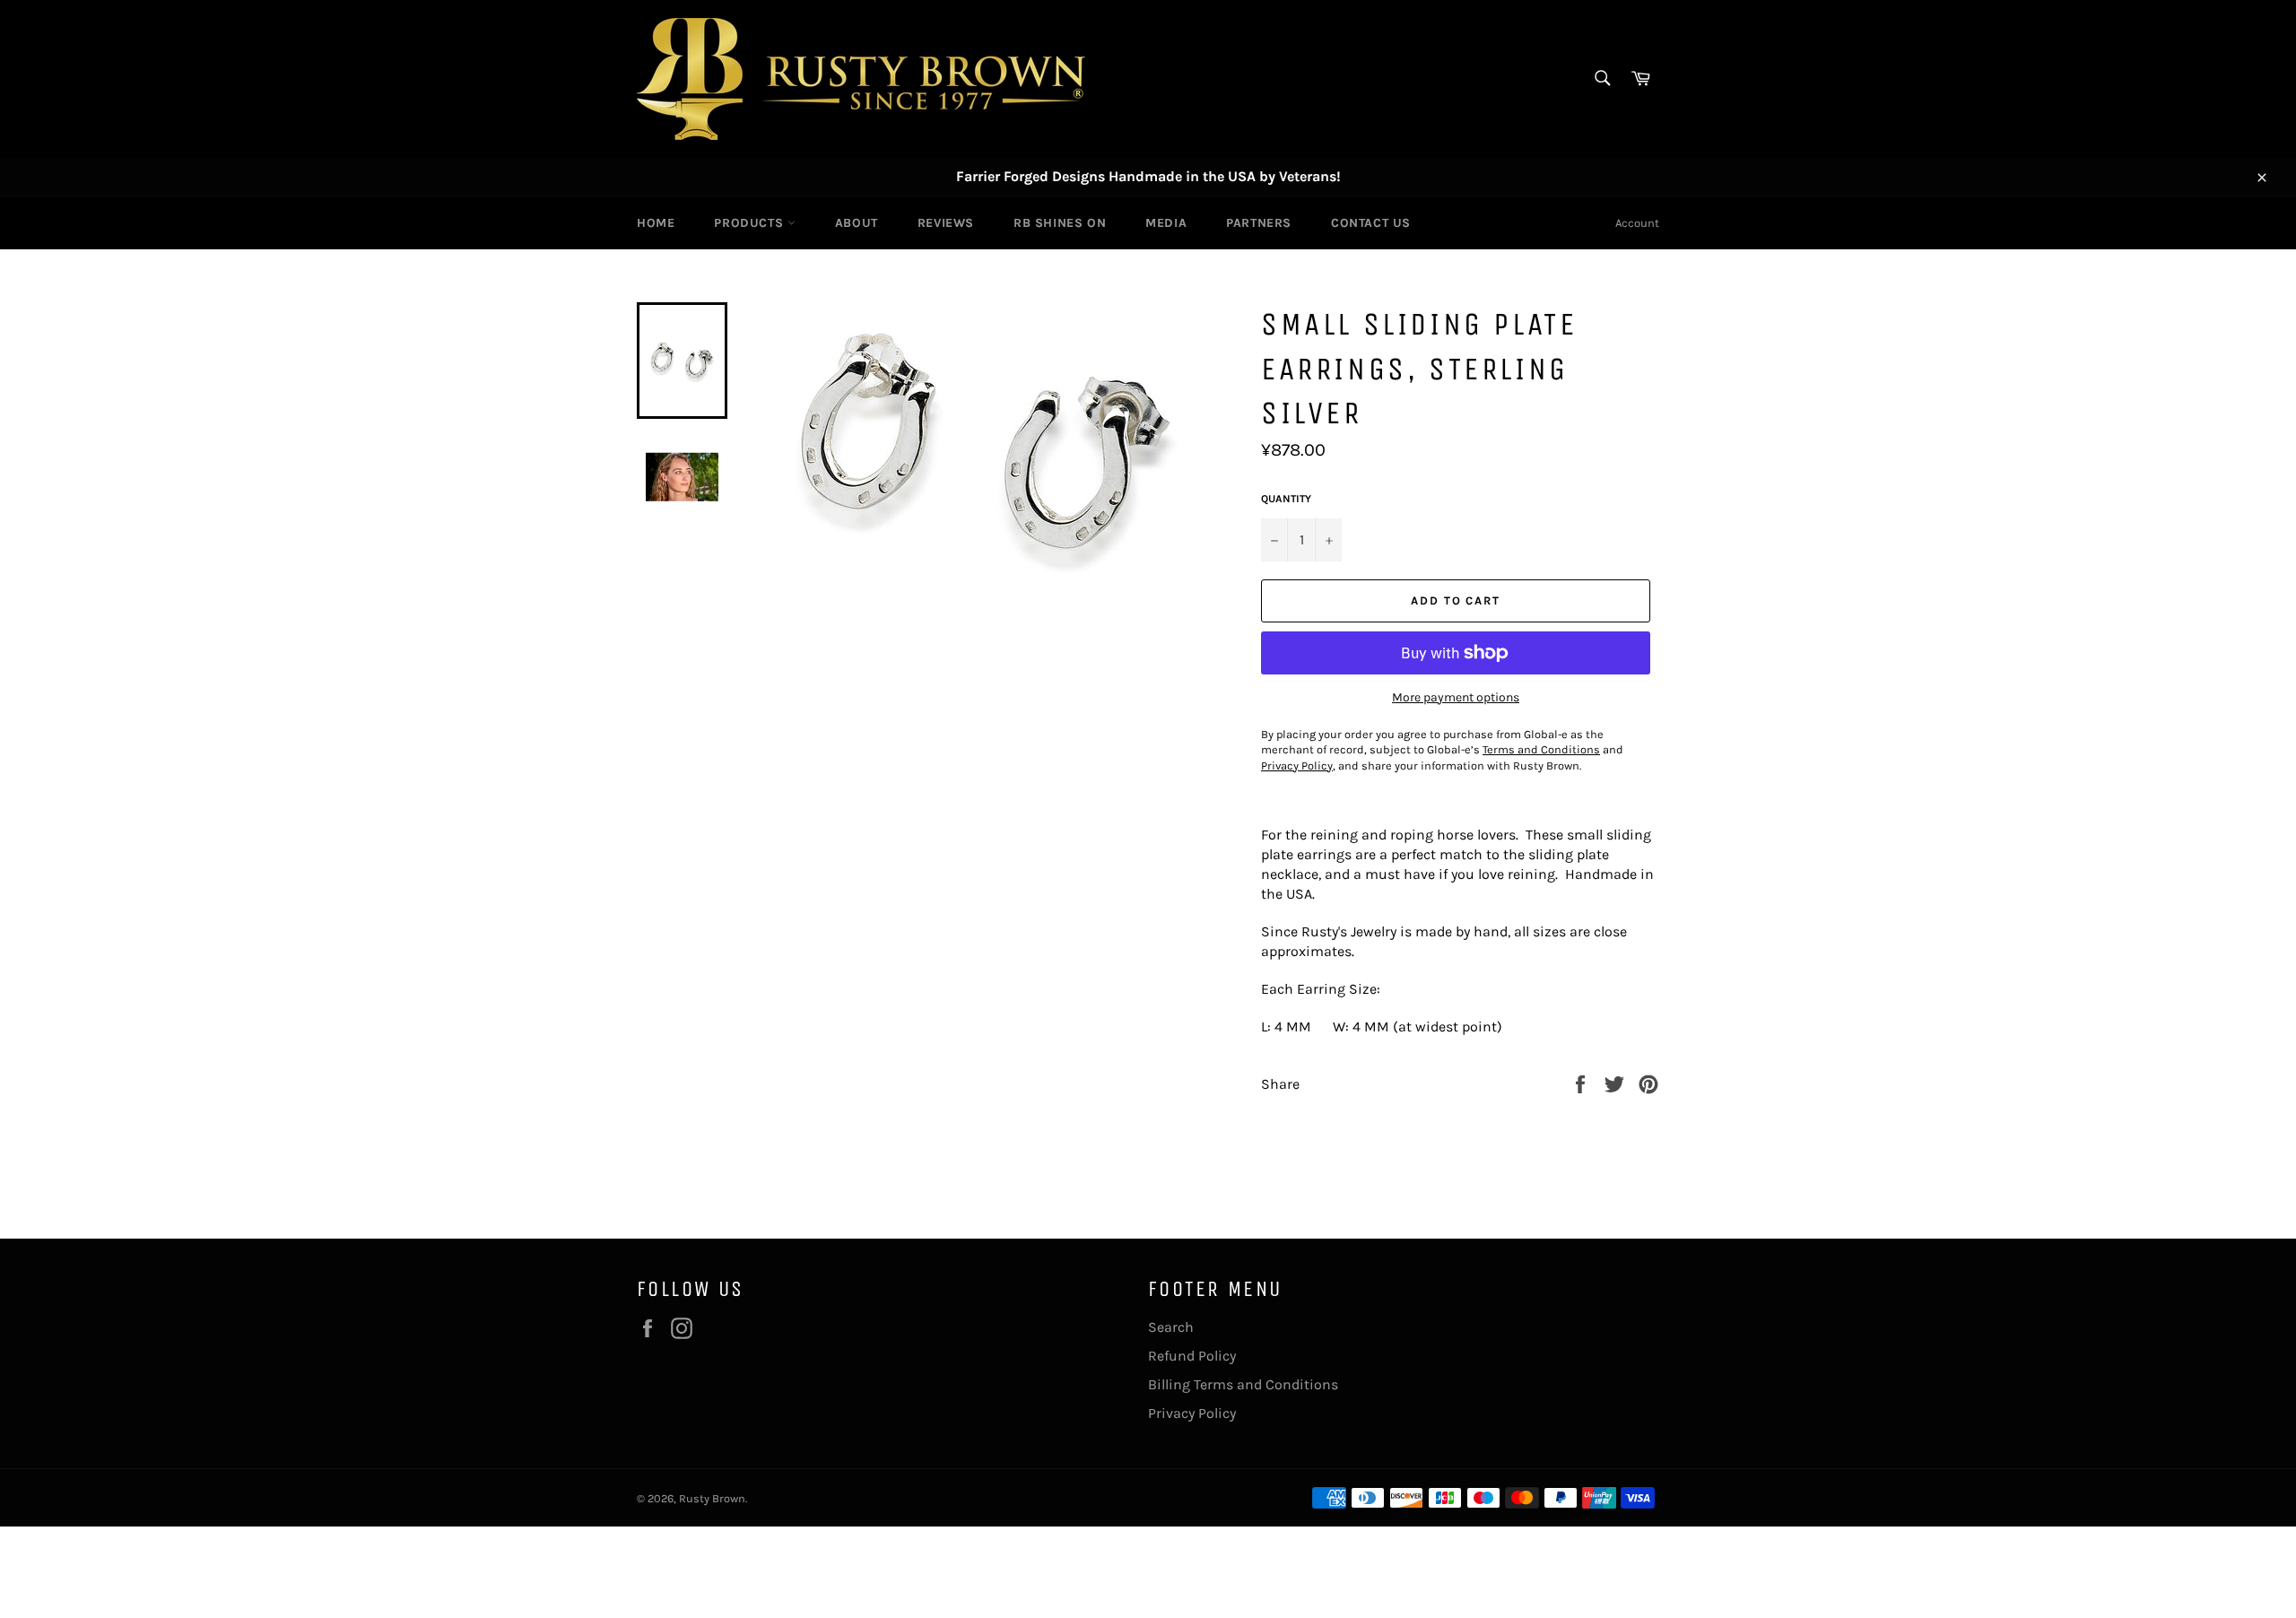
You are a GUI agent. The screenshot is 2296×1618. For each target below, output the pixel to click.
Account (1637, 223)
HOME (656, 223)
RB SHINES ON (1060, 223)
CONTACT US (1371, 223)
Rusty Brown (712, 1498)
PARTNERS (1259, 223)
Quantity (1286, 499)
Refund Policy (1192, 1356)
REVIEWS (946, 223)
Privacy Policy (1192, 1413)
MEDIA (1166, 223)
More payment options (1456, 697)
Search (1171, 1327)
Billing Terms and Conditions (1243, 1384)
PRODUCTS (750, 223)
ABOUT (857, 223)
